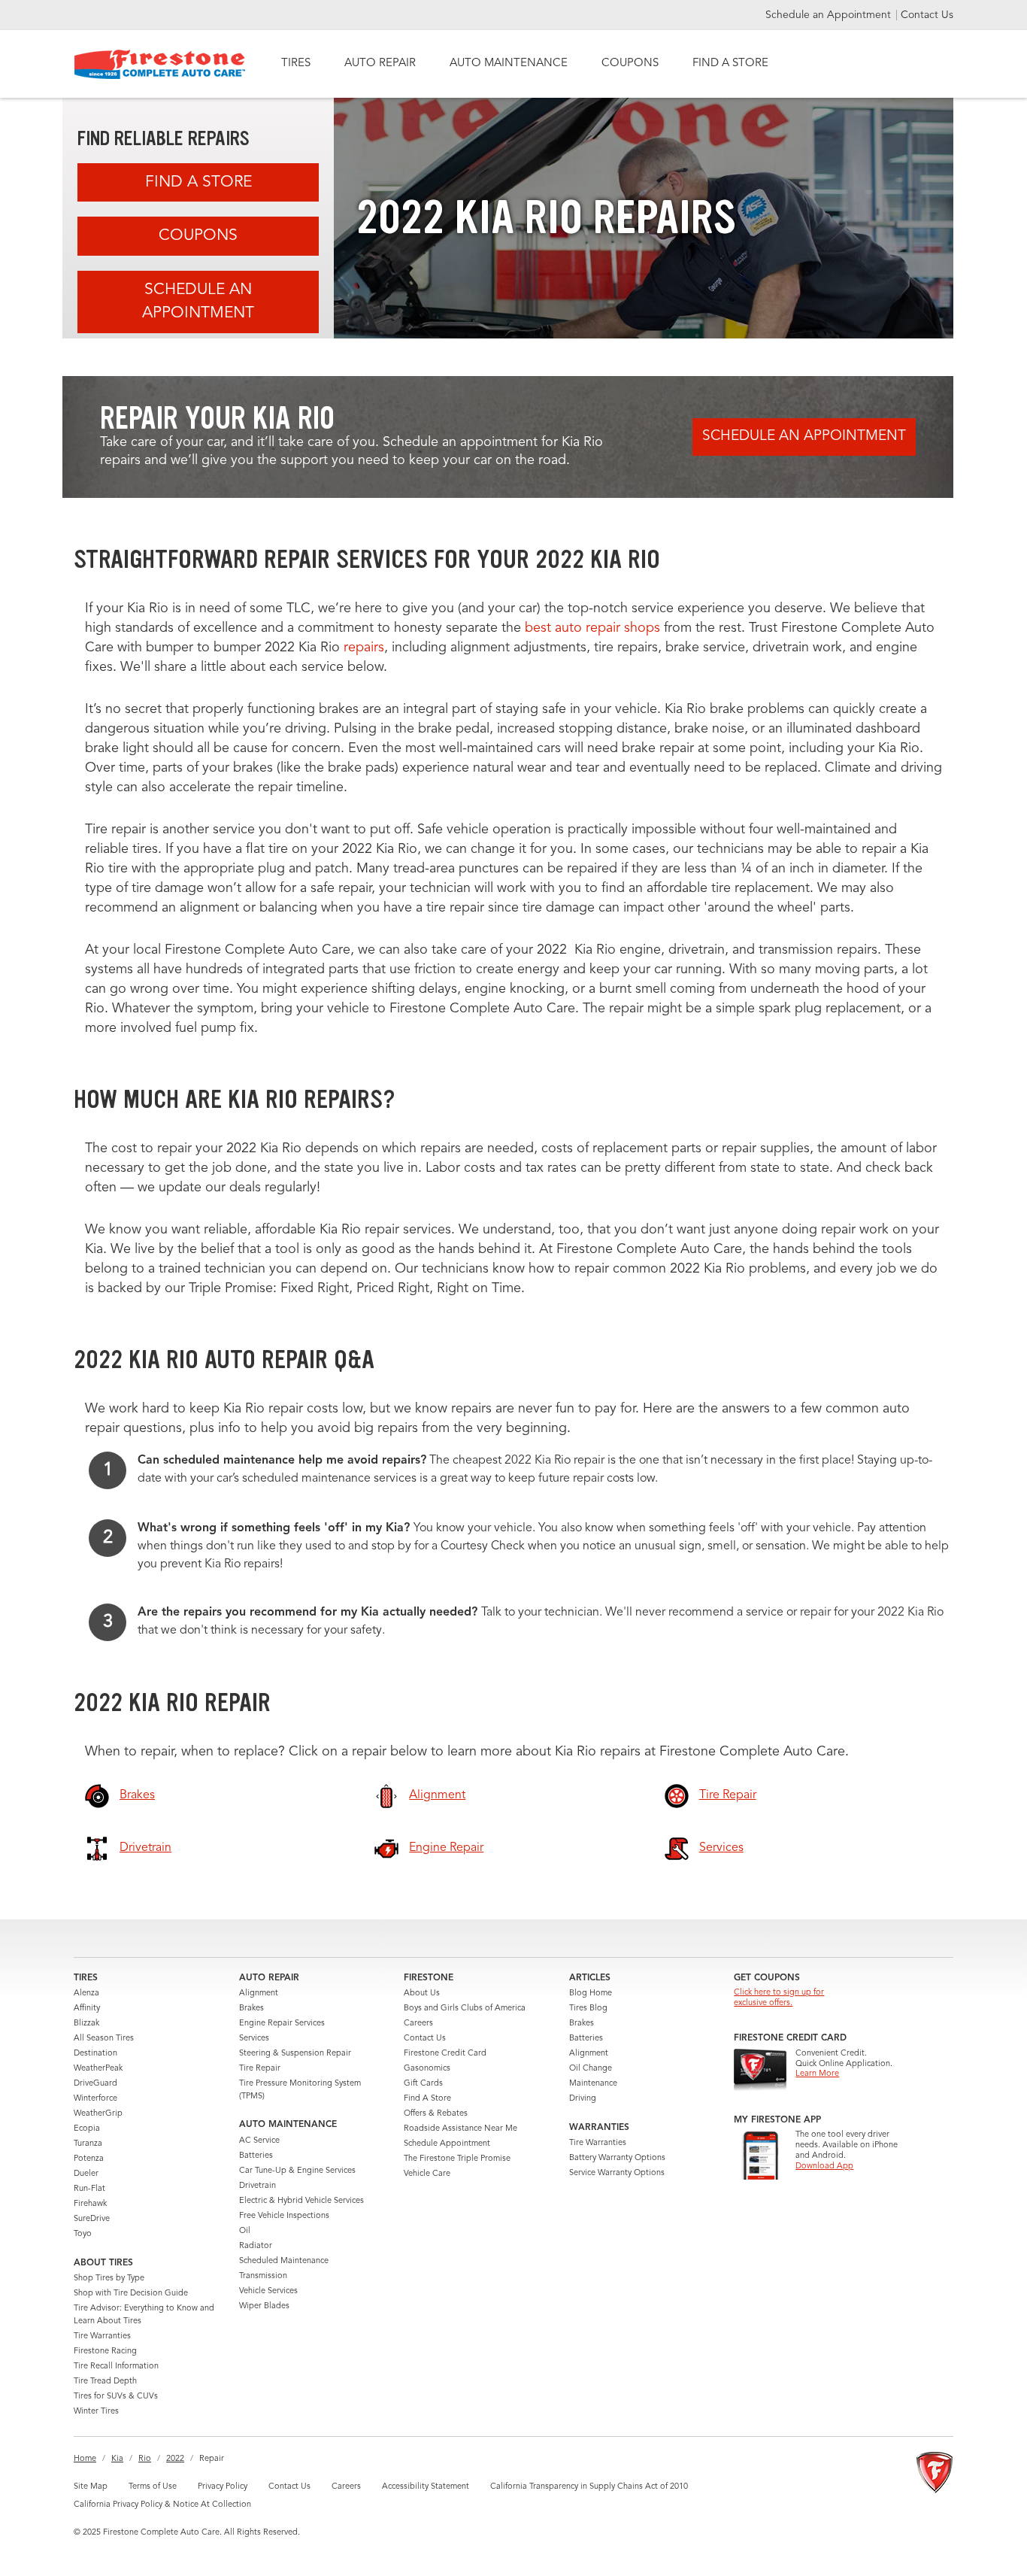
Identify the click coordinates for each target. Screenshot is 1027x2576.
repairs (364, 648)
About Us (422, 1993)
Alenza (86, 1993)
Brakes (251, 2009)
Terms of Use (153, 2487)
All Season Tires (104, 2039)
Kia (117, 2459)
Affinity (87, 2009)
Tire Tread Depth (105, 2382)
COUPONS (630, 64)
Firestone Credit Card (445, 2054)
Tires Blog (588, 2009)
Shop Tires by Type (109, 2279)
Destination (95, 2054)
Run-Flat (89, 2189)
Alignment (259, 1993)
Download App (824, 2166)
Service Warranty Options (617, 2173)
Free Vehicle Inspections (284, 2216)
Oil (245, 2231)
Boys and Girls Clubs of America (465, 2009)
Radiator (256, 2246)
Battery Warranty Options (617, 2158)
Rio (145, 2459)
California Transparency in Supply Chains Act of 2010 (589, 2487)
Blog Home (591, 1993)
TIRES (296, 64)
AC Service (259, 2141)
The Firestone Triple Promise (457, 2159)
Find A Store (198, 182)
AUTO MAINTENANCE (509, 64)
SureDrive (92, 2219)
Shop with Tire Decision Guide (131, 2294)
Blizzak (86, 2024)
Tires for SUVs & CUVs (116, 2397)
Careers (418, 2024)
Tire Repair (260, 2069)
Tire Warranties (102, 2336)
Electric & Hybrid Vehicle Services (301, 2201)
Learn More (817, 2074)
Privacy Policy (223, 2487)
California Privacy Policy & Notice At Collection (162, 2505)
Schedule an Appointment (830, 15)
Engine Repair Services (282, 2024)
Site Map (91, 2487)
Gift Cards (423, 2084)
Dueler (86, 2174)
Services (254, 2039)
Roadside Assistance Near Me (460, 2129)
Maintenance (593, 2084)
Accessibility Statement (426, 2487)
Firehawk (90, 2204)
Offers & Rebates (436, 2114)
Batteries (256, 2156)
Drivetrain (258, 2186)
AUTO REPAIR (380, 64)
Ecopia (87, 2129)
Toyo (83, 2234)
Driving (583, 2099)
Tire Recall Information (116, 2367)
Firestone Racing (105, 2351)
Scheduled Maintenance (284, 2261)
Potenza (89, 2159)
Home (85, 2459)
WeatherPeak (98, 2069)
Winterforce (95, 2099)
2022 (175, 2459)
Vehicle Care (427, 2174)
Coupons (198, 236)
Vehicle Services (268, 2291)
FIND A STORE (730, 64)
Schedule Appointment (447, 2144)
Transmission (263, 2276)
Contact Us (927, 15)
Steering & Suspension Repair (295, 2054)
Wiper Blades (264, 2306)
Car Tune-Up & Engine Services (297, 2171)
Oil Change (591, 2069)
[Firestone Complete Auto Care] (160, 64)
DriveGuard (95, 2084)
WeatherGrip (98, 2114)
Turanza (88, 2144)
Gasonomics (427, 2069)
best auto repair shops (592, 628)
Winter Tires (96, 2412)
